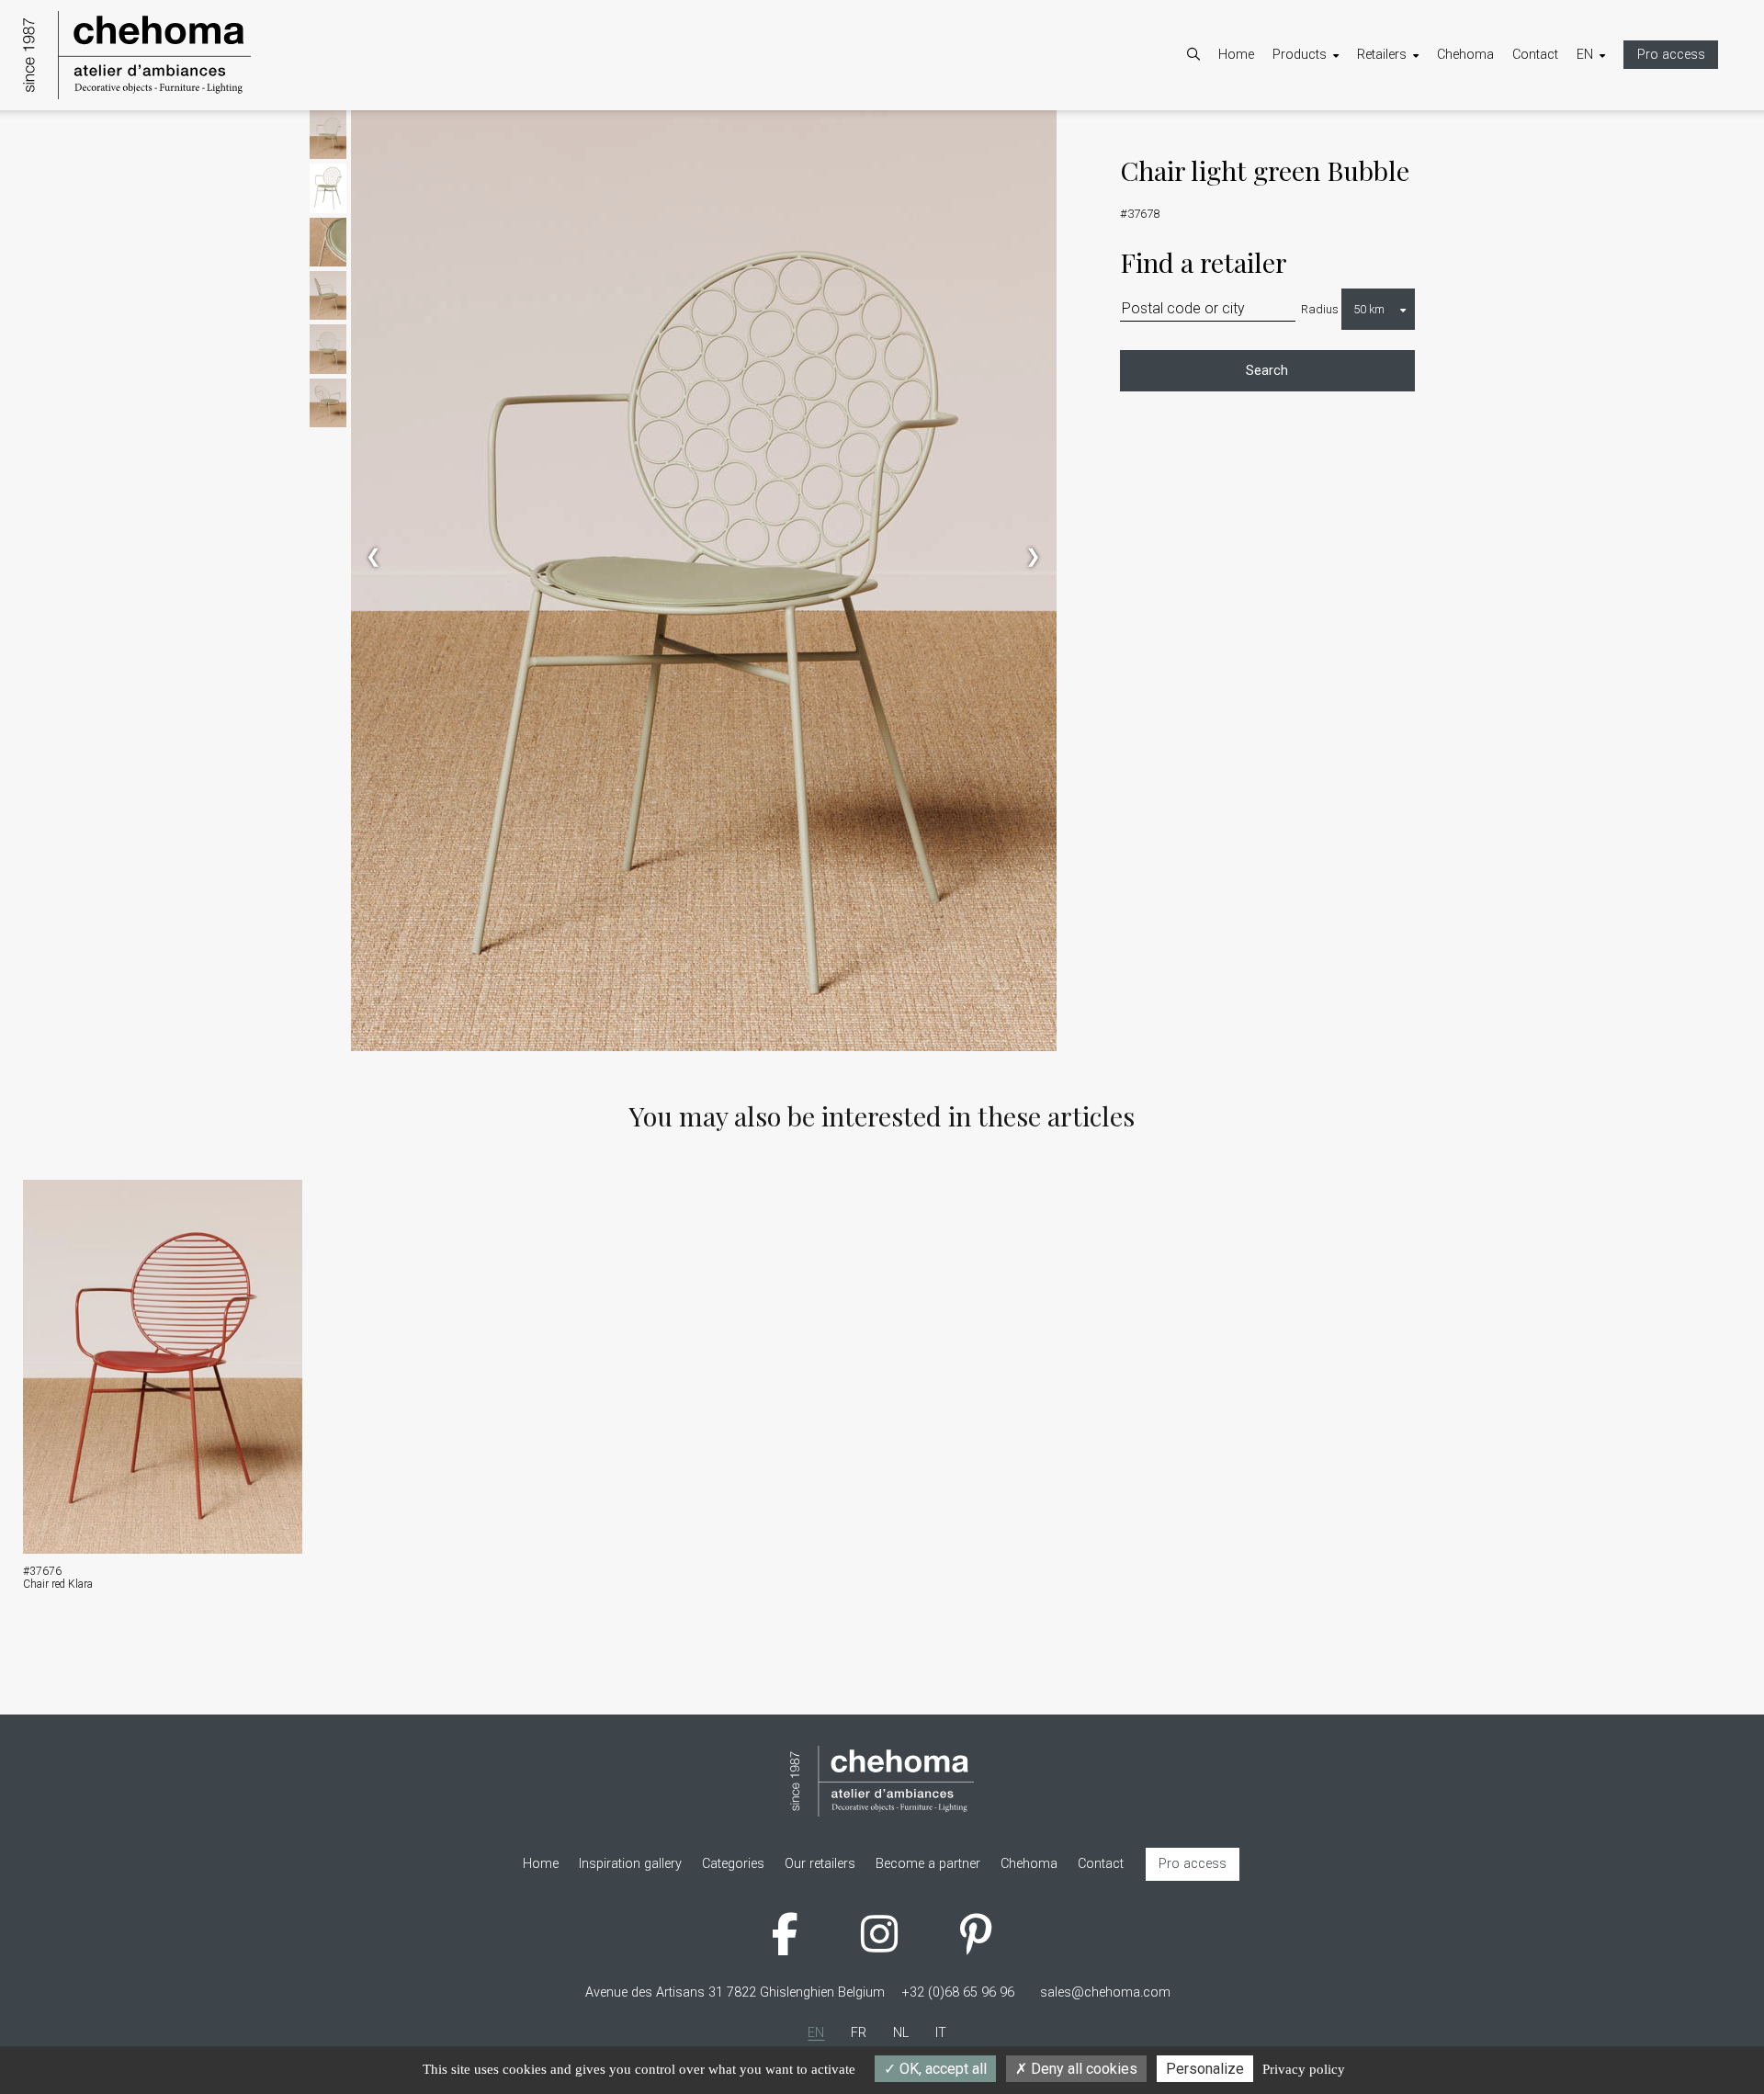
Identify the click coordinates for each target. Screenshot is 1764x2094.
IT (1600, 181)
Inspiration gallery (1342, 181)
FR (1603, 134)
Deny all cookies (1082, 2069)
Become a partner (1428, 134)
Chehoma (1465, 55)
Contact (1535, 55)
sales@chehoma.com (1105, 1992)
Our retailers (1411, 158)
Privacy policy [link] (1304, 2069)
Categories (1322, 134)
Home (1236, 55)
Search (1267, 371)
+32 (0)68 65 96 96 (958, 1992)
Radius (1320, 309)
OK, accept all (941, 2069)
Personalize (1205, 2069)
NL (1603, 158)
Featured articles (1339, 158)
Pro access (1671, 55)
